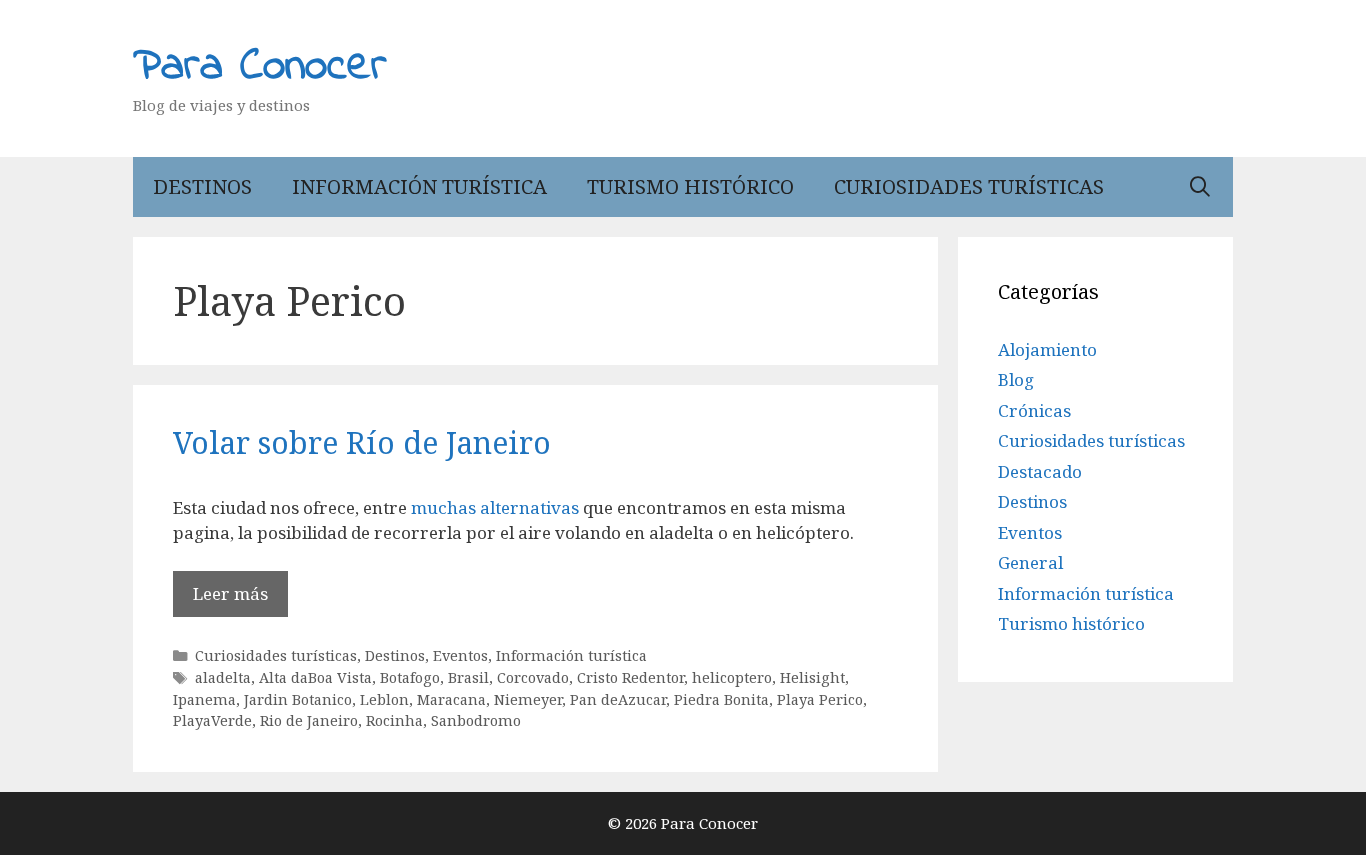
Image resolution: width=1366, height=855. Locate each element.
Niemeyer (528, 699)
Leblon (384, 699)
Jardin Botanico (298, 699)
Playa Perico (820, 699)
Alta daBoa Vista (315, 677)
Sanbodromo (476, 720)
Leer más (230, 593)
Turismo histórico (690, 186)
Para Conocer (260, 67)
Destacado (1040, 471)
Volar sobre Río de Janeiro (362, 442)
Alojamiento (1047, 349)
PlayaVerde (212, 720)
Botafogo (410, 677)
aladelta (223, 677)
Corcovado (533, 677)
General (1030, 562)
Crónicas (1034, 410)
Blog (1016, 379)
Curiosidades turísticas (969, 186)
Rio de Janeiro (309, 720)
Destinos (202, 186)
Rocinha (394, 720)
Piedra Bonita (721, 699)
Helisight (812, 677)
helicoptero (732, 677)
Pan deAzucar (618, 699)
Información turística (419, 186)
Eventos (460, 655)
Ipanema (204, 699)
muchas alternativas (497, 507)
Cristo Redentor (630, 677)
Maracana (451, 699)
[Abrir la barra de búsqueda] (1200, 187)
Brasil (468, 677)
